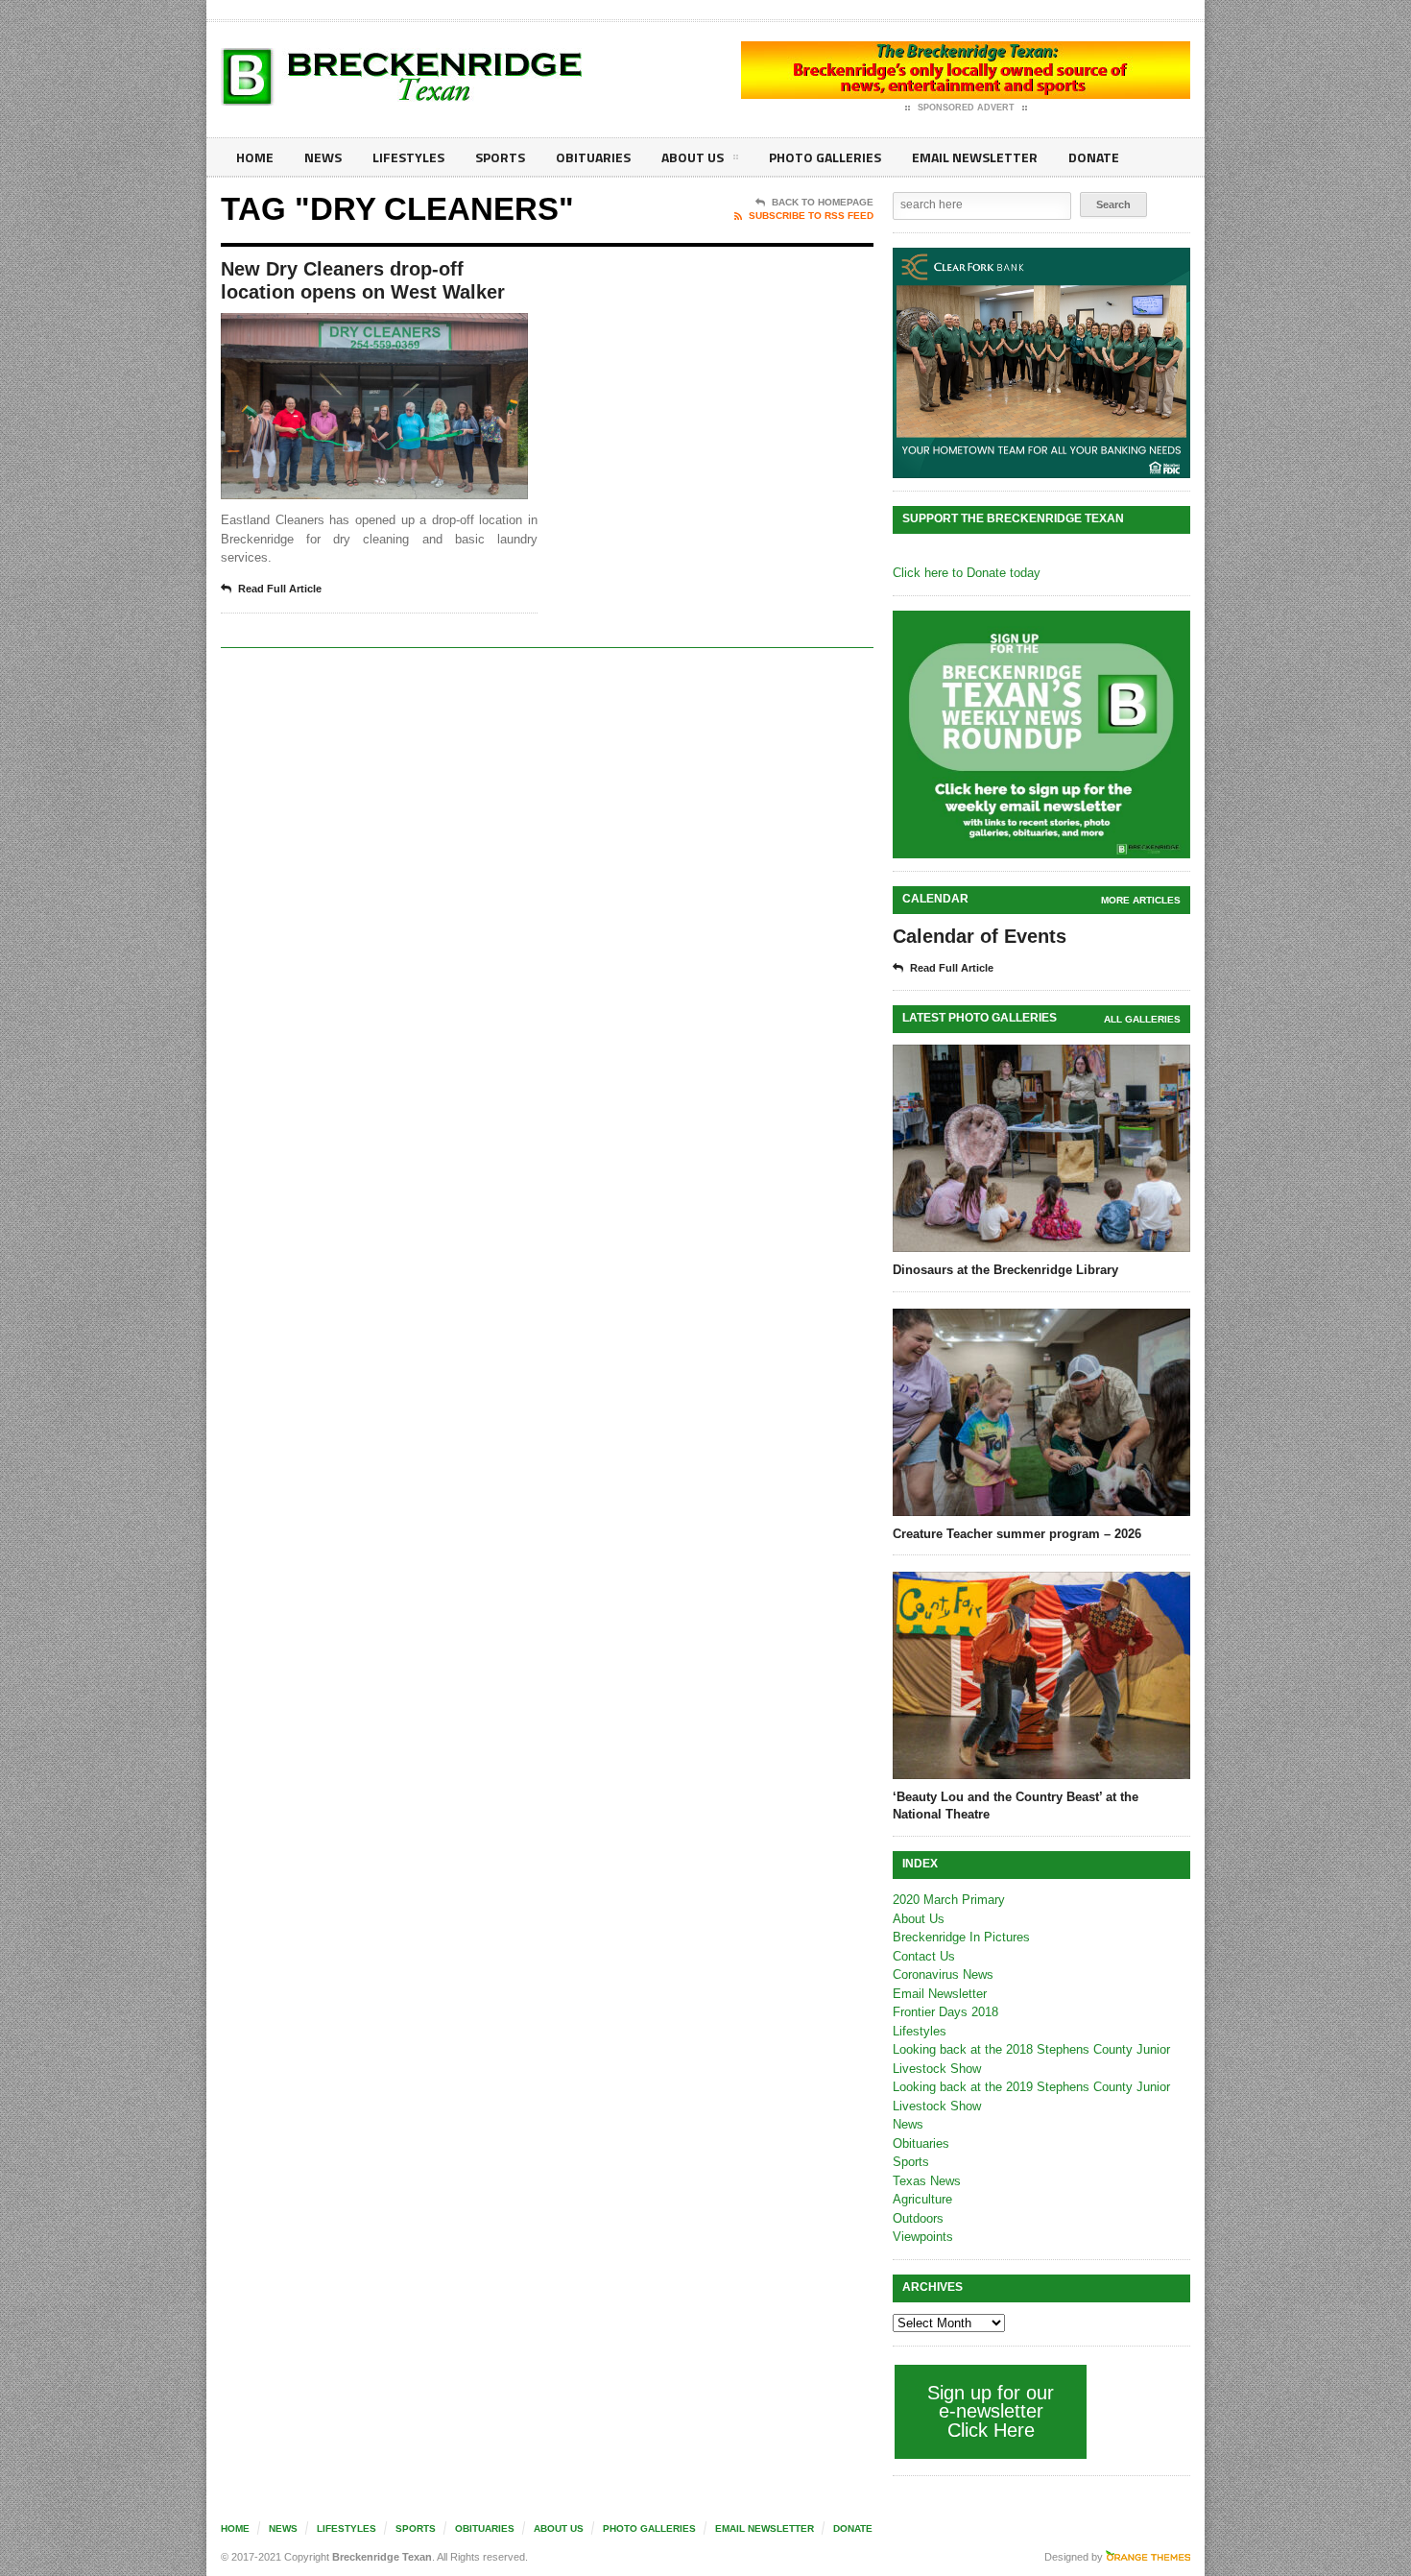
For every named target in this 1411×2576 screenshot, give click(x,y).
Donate (1094, 157)
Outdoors (918, 2218)
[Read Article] (398, 330)
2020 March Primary (949, 1900)
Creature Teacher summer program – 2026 (1017, 1534)
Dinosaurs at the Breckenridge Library (1005, 1270)
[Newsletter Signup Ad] (1041, 734)
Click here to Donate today (967, 573)
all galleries (1142, 1019)
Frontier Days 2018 (945, 2012)
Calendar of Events (980, 936)
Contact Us (924, 1956)
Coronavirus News (943, 1974)
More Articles (1141, 900)
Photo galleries (825, 157)
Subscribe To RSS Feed (811, 216)
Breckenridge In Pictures (961, 1937)
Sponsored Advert (966, 108)
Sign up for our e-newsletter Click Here (991, 2411)
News (323, 157)
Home (255, 157)
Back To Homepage (823, 202)
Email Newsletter (975, 157)
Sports (500, 157)
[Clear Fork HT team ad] (1041, 363)
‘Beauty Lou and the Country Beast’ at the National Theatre (1016, 1806)
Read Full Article (280, 589)
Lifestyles (408, 157)
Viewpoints (923, 2237)
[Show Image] (351, 330)
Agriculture (922, 2199)
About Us (693, 157)
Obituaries (593, 157)
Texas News (927, 2181)
